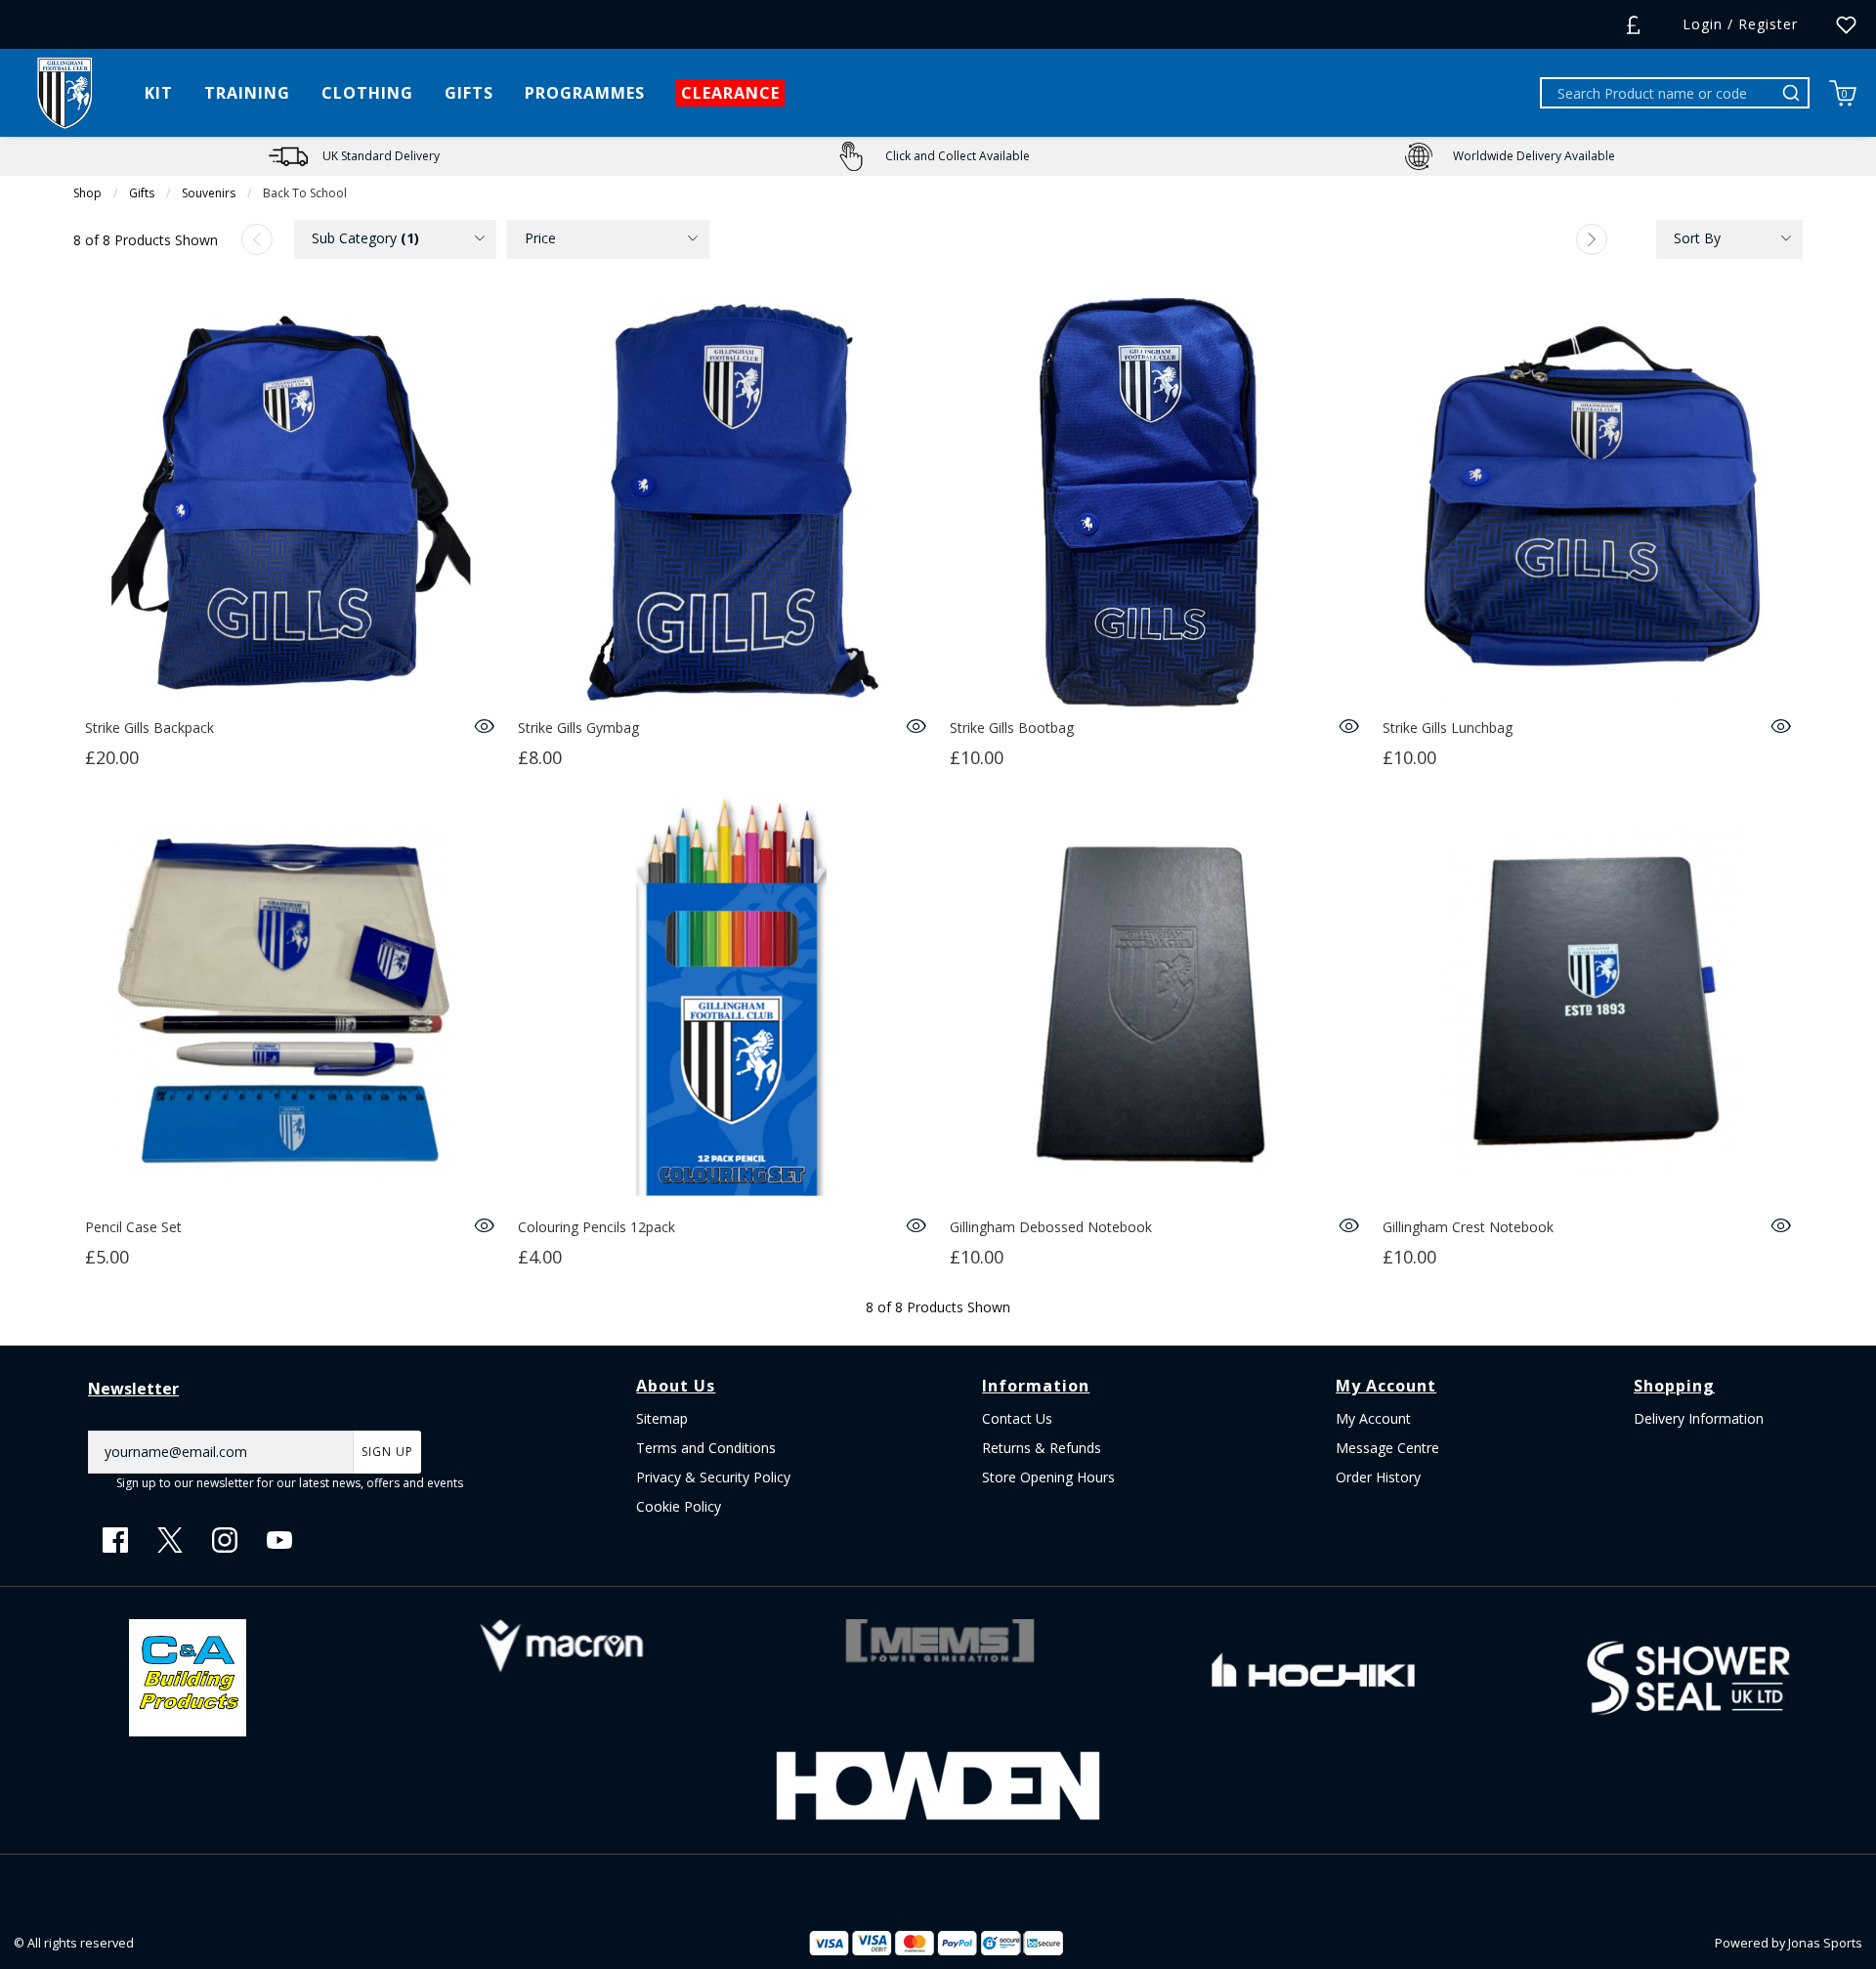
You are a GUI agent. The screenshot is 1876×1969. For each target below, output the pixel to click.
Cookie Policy (679, 1506)
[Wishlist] (1846, 25)
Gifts (142, 193)
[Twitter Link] (170, 1540)
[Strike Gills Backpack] (290, 503)
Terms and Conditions (706, 1448)
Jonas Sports (1825, 1943)
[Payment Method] (893, 1943)
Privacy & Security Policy (713, 1477)
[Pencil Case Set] (290, 1002)
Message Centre (1387, 1448)
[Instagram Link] (225, 1540)
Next (1592, 239)
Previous (257, 239)
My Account (1373, 1418)
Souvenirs (209, 193)
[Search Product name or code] (1794, 93)
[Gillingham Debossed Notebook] (1154, 1002)
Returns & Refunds (1042, 1448)
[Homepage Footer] (188, 1676)
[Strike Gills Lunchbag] (1587, 503)
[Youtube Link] (279, 1540)
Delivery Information (1699, 1418)
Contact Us (1017, 1418)
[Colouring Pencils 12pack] (723, 1002)
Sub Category (365, 238)
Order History (1378, 1477)
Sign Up (387, 1452)
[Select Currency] (1633, 25)
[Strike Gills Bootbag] (1154, 503)
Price (540, 238)
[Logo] (64, 91)
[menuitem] (395, 239)
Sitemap (662, 1418)
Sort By (1697, 238)
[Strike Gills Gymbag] (723, 503)
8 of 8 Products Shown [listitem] (146, 240)
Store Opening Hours (1048, 1477)
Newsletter (133, 1389)
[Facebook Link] (115, 1540)
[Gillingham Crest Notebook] (1587, 1002)
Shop (87, 193)
